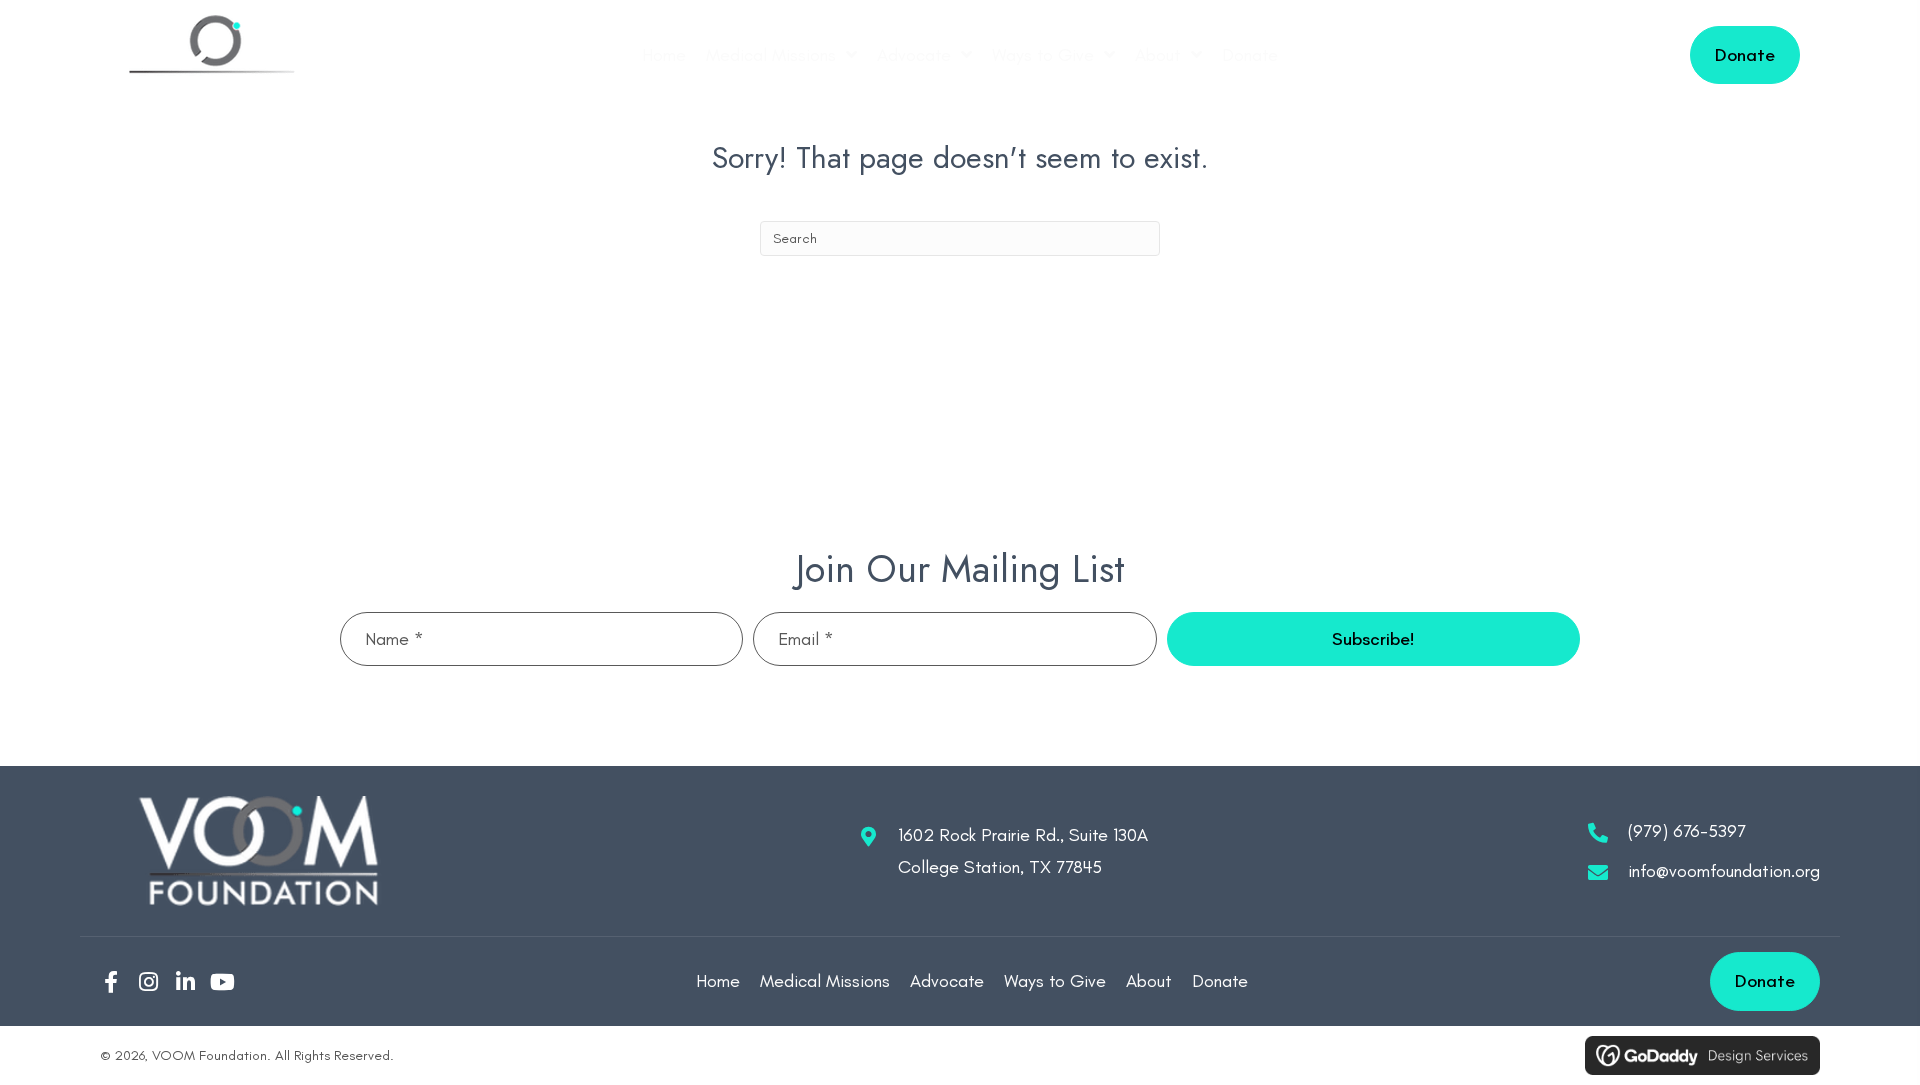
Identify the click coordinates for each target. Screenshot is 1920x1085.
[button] (1373, 639)
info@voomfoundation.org (1724, 871)
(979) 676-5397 (1687, 831)
